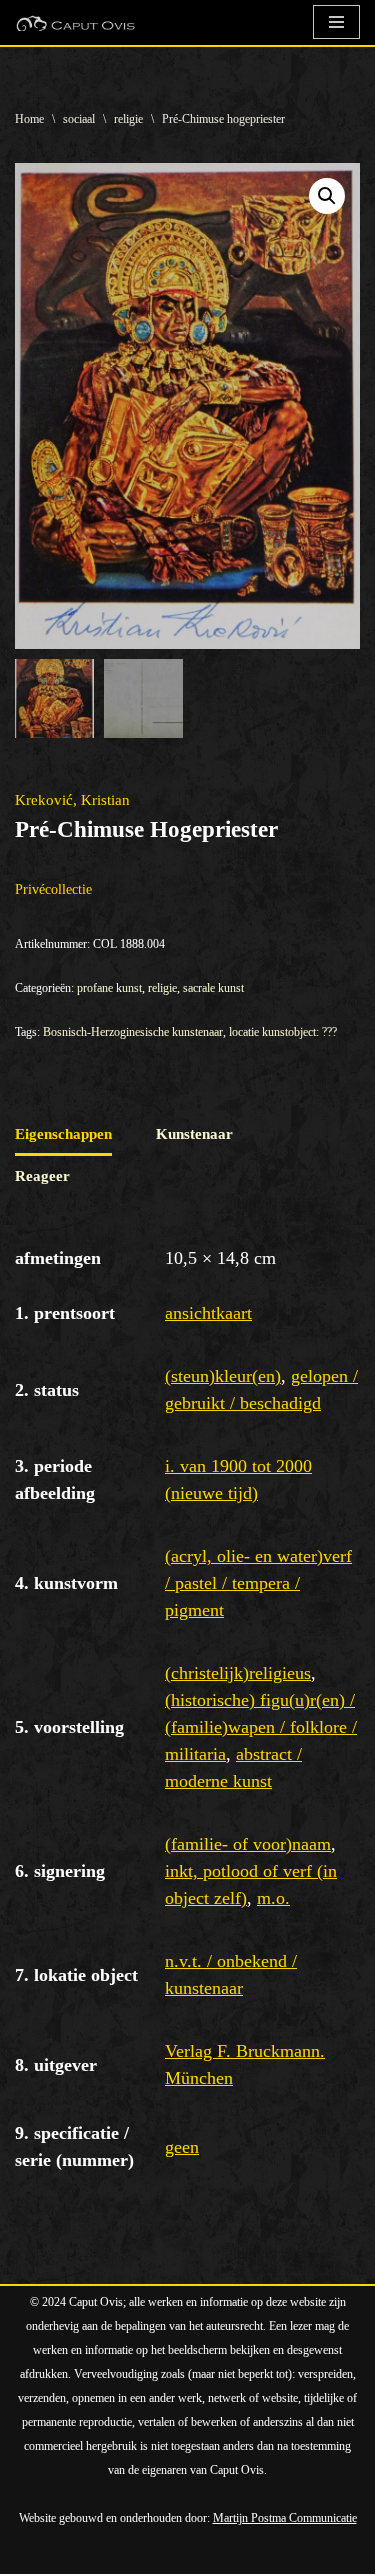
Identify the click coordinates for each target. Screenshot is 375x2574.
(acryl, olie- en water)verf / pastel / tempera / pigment (258, 1583)
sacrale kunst (213, 988)
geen (182, 2147)
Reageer (42, 1176)
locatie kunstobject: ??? (283, 1032)
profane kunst (109, 988)
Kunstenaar (194, 1134)
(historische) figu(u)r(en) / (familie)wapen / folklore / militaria (261, 1727)
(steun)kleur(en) (223, 1376)
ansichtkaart (208, 1313)
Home (29, 119)
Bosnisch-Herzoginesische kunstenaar (133, 1032)
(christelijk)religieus (238, 1673)
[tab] (63, 1135)
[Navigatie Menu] (336, 22)
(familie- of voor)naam (248, 1844)
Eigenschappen (63, 1134)
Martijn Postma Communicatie (285, 2518)
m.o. (273, 1898)
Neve (31, 2554)
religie (128, 119)
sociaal (79, 119)
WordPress (242, 2554)
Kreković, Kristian (72, 800)
